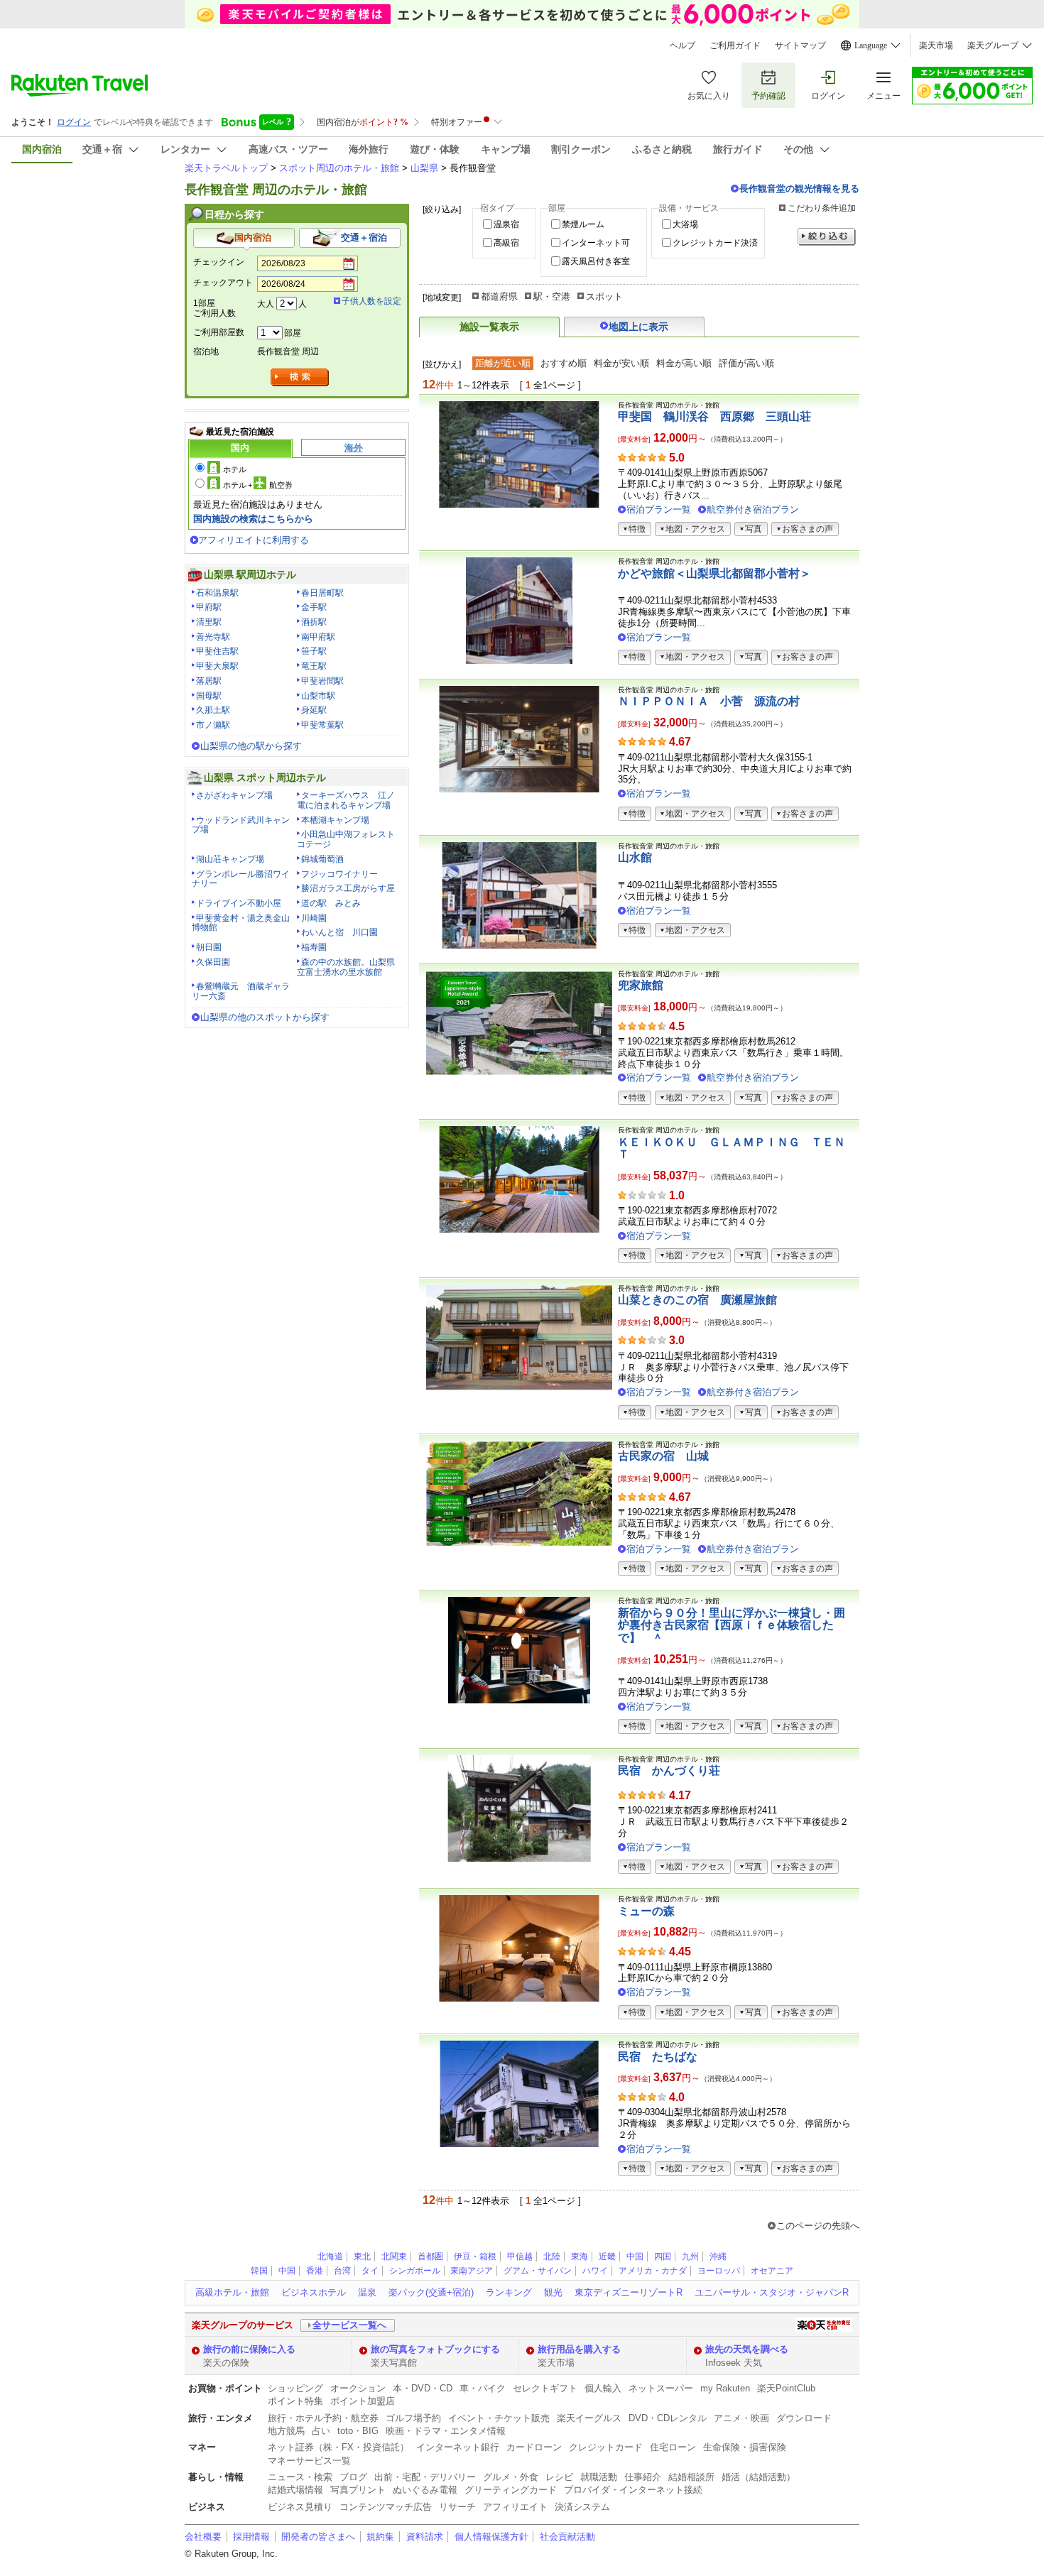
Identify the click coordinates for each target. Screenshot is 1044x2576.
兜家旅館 (641, 985)
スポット (604, 296)
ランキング (509, 2292)
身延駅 (314, 710)
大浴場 (685, 224)
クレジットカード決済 (715, 243)
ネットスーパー (661, 2388)
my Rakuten (725, 2388)
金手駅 (314, 607)
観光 (553, 2292)
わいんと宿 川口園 (339, 932)
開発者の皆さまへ (318, 2537)
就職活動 (599, 2477)
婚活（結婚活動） (758, 2477)
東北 (362, 2256)
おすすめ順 (564, 363)
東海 (580, 2256)
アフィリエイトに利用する (254, 540)
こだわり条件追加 (822, 208)
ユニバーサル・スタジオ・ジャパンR (772, 2292)
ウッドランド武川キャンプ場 (241, 825)
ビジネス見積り (300, 2507)
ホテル (235, 469)
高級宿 (506, 243)
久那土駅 (213, 710)
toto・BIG (358, 2431)
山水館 (635, 857)
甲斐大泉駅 (217, 666)
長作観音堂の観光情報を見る (799, 189)
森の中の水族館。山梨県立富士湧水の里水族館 (346, 967)
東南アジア (472, 2271)
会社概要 (203, 2537)
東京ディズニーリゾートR (629, 2292)
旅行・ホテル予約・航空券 (323, 2418)
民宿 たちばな (658, 2057)
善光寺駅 (213, 637)
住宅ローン (673, 2447)
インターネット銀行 (458, 2447)
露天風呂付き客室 (596, 261)
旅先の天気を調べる (747, 2349)
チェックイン (219, 262)
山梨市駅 (318, 696)
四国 (663, 2256)
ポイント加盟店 (363, 2401)
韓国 (259, 2271)
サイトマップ (800, 45)
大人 (266, 304)
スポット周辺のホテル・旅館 (339, 168)
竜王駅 (314, 666)
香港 (315, 2271)
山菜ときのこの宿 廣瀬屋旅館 (697, 1300)
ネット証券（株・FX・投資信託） (338, 2447)
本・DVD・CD (423, 2388)
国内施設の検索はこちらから (253, 519)
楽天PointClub (786, 2388)
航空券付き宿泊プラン (753, 509)
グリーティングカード (511, 2490)
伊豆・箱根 (475, 2256)
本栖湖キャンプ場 (335, 820)
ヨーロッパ (719, 2271)
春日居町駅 (322, 593)
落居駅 (209, 681)
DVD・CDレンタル (668, 2418)
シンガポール (415, 2271)
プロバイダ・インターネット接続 (633, 2490)
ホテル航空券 (258, 485)
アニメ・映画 (741, 2418)
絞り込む (827, 237)
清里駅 (209, 622)
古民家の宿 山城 (663, 1456)
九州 (690, 2256)
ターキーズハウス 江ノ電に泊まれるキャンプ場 (346, 800)
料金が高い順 (684, 363)
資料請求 (425, 2537)
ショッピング (295, 2388)
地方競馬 (286, 2431)
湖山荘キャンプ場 (230, 859)
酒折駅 (314, 622)
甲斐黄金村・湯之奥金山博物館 (241, 923)
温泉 (367, 2292)
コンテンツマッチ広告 (386, 2507)
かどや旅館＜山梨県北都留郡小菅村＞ (714, 573)
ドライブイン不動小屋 (239, 903)
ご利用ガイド (735, 45)
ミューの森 (646, 1911)
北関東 (394, 2256)
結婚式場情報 (295, 2490)
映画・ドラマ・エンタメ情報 (446, 2431)
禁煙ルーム (583, 224)
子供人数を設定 (371, 301)
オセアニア (772, 2271)
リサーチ (457, 2507)
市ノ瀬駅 (213, 725)
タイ (370, 2271)
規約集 (380, 2537)
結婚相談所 (691, 2477)
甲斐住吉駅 (217, 651)
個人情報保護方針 (491, 2537)
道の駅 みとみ (331, 903)
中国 (635, 2256)
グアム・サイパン (538, 2271)
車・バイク (483, 2388)
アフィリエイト (515, 2507)
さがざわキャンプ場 (234, 795)
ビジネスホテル (314, 2292)
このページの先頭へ (818, 2226)
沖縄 (718, 2256)
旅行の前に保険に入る (249, 2349)
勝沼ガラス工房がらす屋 (348, 888)
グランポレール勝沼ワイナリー (241, 879)
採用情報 (251, 2537)
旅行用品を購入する (579, 2349)
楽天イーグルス (589, 2418)
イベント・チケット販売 (499, 2418)
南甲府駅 (318, 637)
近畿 (607, 2256)
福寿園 (314, 947)
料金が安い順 (621, 363)
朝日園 (209, 947)
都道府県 (499, 296)
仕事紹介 (643, 2477)
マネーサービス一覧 (309, 2461)
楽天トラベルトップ (226, 168)
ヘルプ (683, 45)
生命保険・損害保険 (745, 2447)
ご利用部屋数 (219, 332)
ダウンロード (804, 2418)
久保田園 (213, 962)
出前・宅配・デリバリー (425, 2477)
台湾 (342, 2271)
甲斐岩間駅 (322, 681)
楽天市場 (936, 45)
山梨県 (424, 168)
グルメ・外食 (511, 2477)
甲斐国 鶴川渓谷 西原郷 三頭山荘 (714, 416)
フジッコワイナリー (339, 874)
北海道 (330, 2256)
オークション (358, 2388)
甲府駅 (209, 607)
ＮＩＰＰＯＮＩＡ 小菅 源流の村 (709, 701)
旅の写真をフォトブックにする (435, 2349)
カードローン (534, 2447)
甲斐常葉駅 (322, 725)
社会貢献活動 (567, 2537)
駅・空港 (552, 296)
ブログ (353, 2477)
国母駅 (209, 696)
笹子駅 (314, 651)
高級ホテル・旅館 (232, 2292)
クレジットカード (606, 2447)
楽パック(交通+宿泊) (431, 2292)
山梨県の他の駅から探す (251, 746)
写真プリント (358, 2490)
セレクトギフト (545, 2388)
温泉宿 (506, 224)
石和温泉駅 (217, 593)
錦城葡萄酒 (322, 859)
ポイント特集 (295, 2401)
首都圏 (430, 2256)
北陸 (552, 2256)
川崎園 (314, 918)
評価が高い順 (746, 363)
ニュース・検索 (300, 2477)
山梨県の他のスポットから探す (265, 1017)
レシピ (559, 2477)
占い (321, 2431)
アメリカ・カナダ (653, 2271)
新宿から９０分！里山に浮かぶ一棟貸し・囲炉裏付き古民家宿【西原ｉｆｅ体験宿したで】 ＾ (732, 1625)
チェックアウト (223, 283)
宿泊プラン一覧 (659, 509)
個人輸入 (603, 2388)
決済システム (582, 2507)
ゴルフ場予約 (413, 2418)
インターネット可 (596, 243)
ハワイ (595, 2271)
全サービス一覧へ (349, 2325)
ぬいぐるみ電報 (425, 2490)
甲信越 (520, 2256)
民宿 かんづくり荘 (669, 1770)
